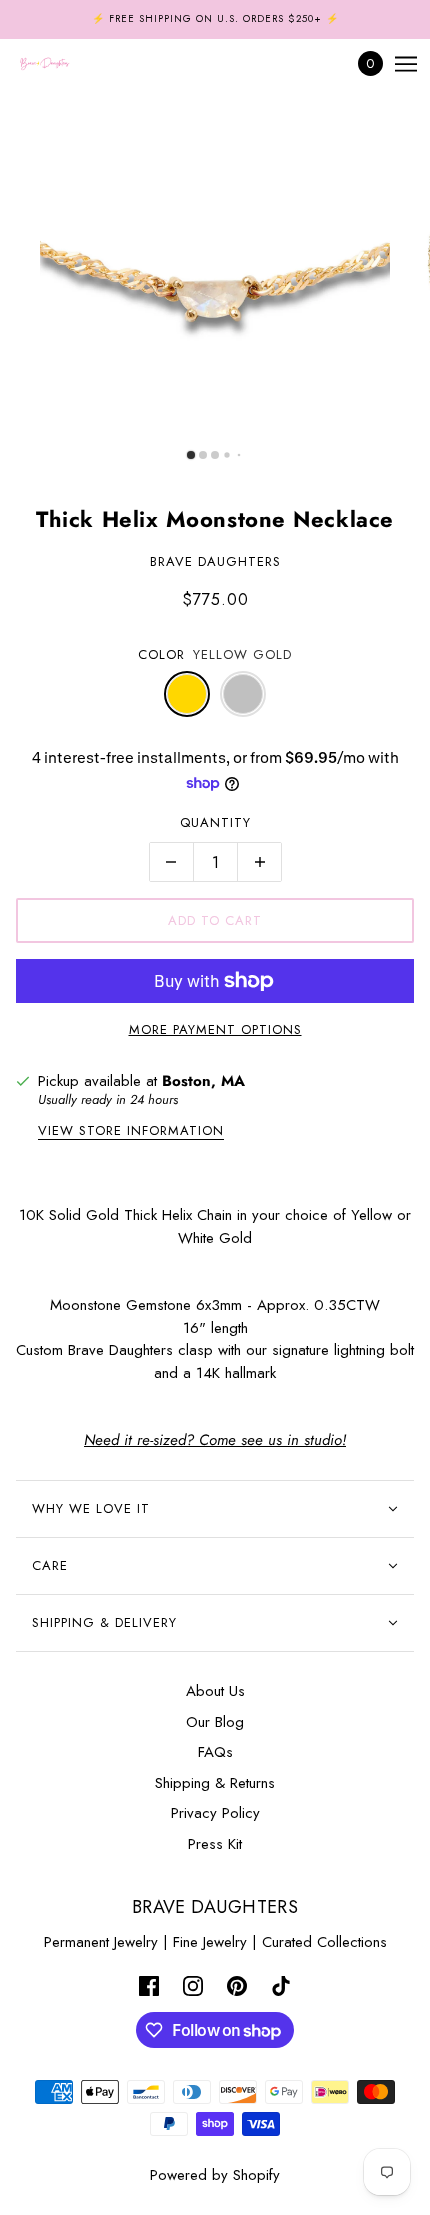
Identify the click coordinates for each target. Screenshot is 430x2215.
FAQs (215, 1752)
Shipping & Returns (215, 1783)
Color (161, 654)
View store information (131, 1132)
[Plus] (260, 862)
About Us (215, 1691)
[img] (149, 1984)
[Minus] (171, 862)
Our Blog (215, 1722)
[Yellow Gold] (187, 694)
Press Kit (215, 1844)
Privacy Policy (215, 1813)
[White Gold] (243, 694)
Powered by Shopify (215, 2175)
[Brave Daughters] (62, 64)
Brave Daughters (215, 561)
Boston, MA (203, 1081)
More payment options (215, 1029)
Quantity (215, 822)
